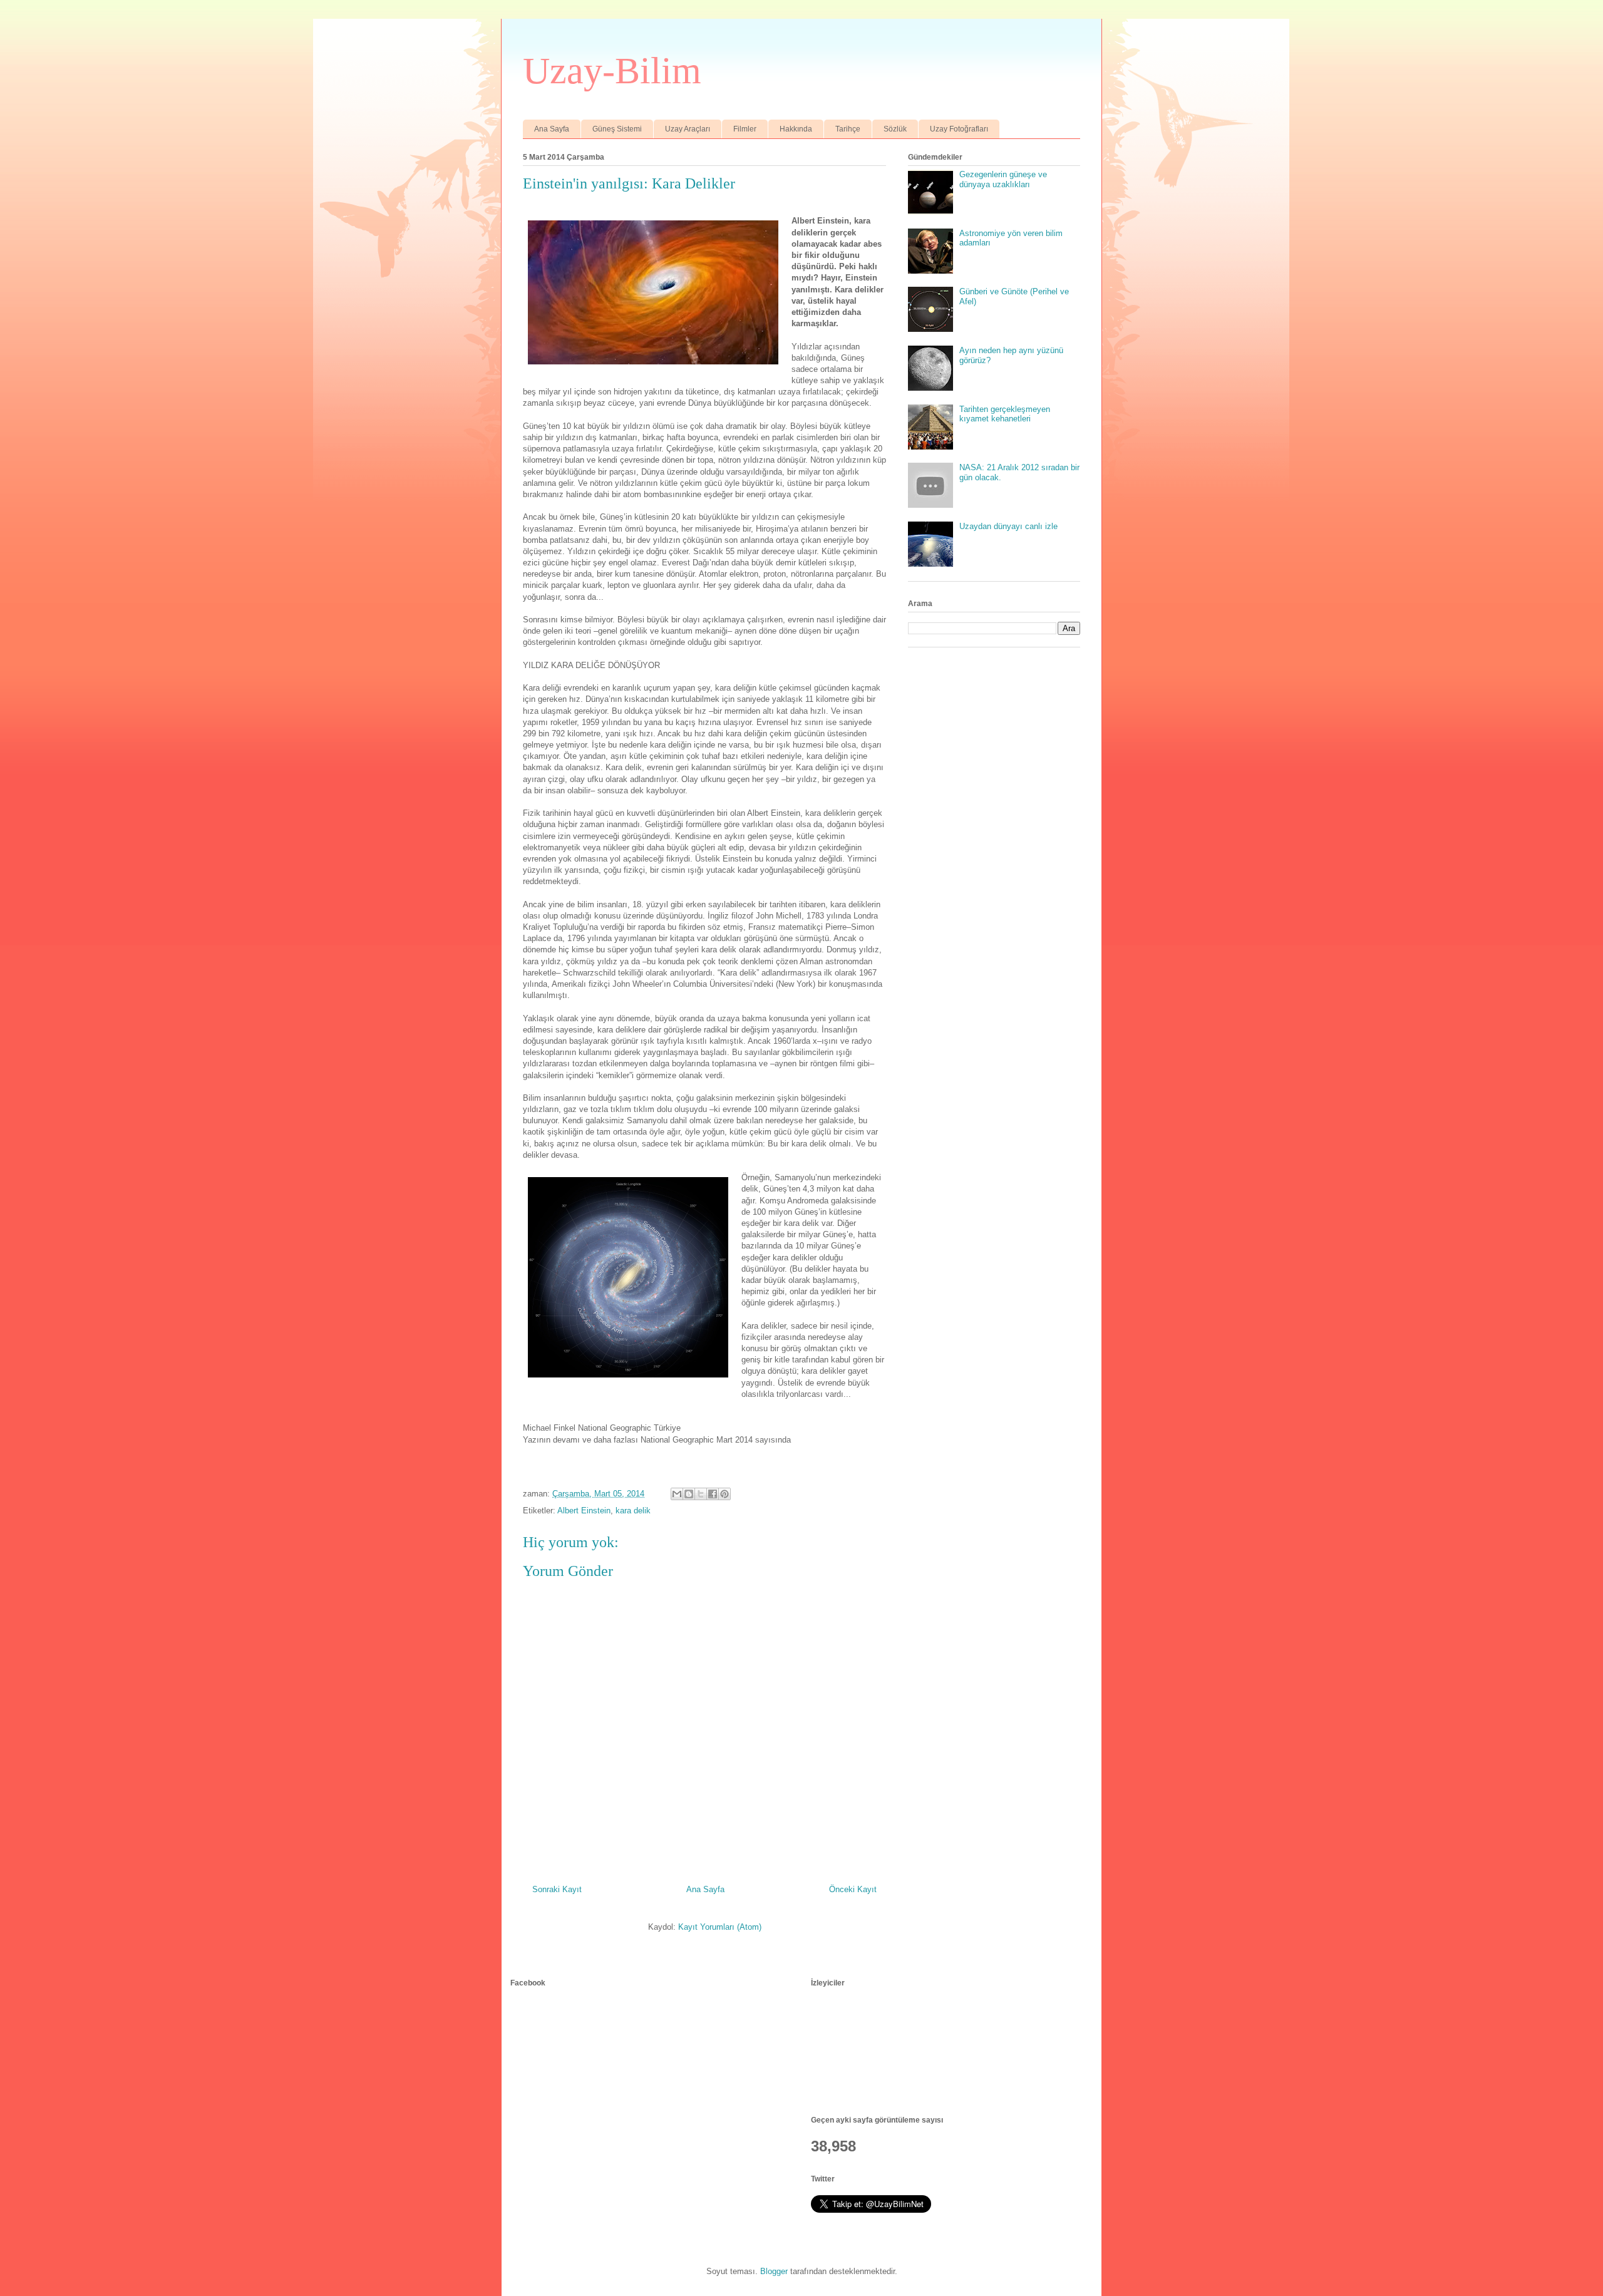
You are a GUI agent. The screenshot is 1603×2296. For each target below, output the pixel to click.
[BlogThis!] (689, 1494)
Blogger (774, 2271)
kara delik (633, 1511)
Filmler (745, 129)
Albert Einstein (584, 1511)
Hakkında (796, 129)
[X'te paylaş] (701, 1494)
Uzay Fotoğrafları (959, 129)
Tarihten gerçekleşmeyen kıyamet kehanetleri (1005, 414)
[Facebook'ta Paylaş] (713, 1494)
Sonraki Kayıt (557, 1889)
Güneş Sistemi (617, 129)
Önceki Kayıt (853, 1889)
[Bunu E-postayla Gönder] (677, 1494)
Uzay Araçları (688, 129)
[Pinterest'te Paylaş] (724, 1494)
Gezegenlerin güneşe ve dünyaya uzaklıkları (1003, 179)
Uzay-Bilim (612, 71)
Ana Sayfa (552, 129)
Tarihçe (848, 129)
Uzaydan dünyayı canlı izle (1008, 526)
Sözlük (895, 129)
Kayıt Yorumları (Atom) (720, 1927)
